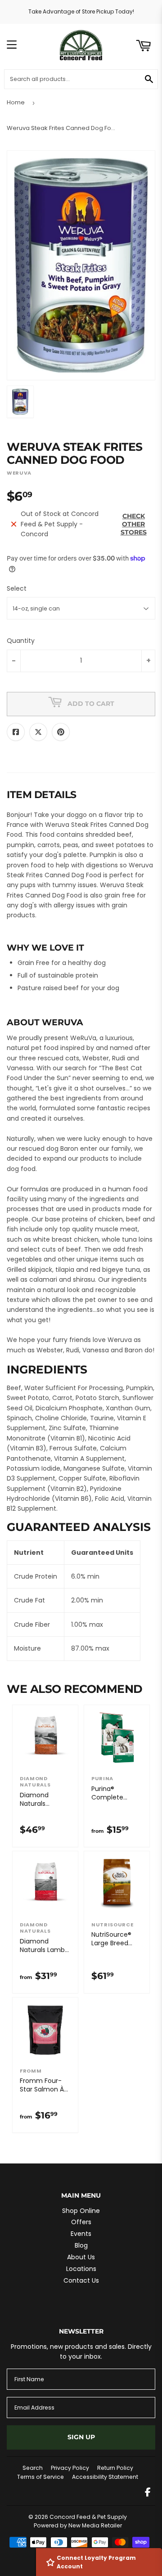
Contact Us (81, 2280)
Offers (81, 2222)
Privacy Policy (70, 2468)
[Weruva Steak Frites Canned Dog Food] (20, 402)
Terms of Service (40, 2477)
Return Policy (115, 2468)
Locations (81, 2269)
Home (16, 102)
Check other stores (134, 524)
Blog (81, 2245)
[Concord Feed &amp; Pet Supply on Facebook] (148, 2493)
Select (17, 588)
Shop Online (81, 2211)
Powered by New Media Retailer (78, 2525)
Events (81, 2234)
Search (33, 2468)
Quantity (21, 641)
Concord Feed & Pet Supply (88, 2517)
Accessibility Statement (105, 2477)
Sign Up (81, 2437)
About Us (81, 2257)
